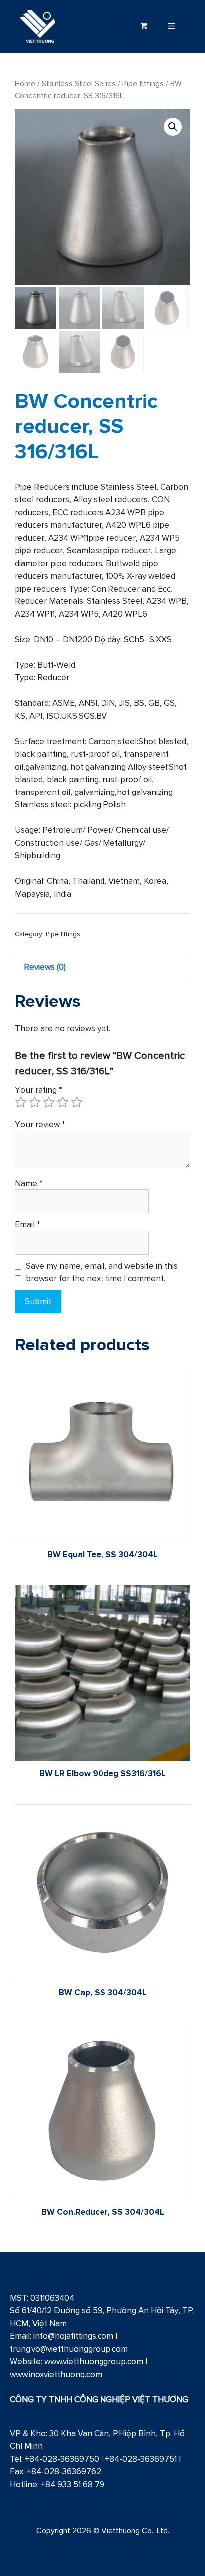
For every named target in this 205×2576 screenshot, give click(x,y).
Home (25, 84)
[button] (173, 127)
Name (29, 1183)
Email (28, 1224)
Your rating (39, 1090)
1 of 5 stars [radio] (21, 1102)
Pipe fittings (143, 84)
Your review (40, 1124)
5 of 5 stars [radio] (77, 1102)
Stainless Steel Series (79, 84)
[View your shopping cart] (144, 26)
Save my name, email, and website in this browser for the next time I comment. (102, 1272)
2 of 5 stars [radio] (35, 1102)
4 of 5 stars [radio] (63, 1102)
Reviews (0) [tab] (45, 967)
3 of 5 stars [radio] (49, 1102)
